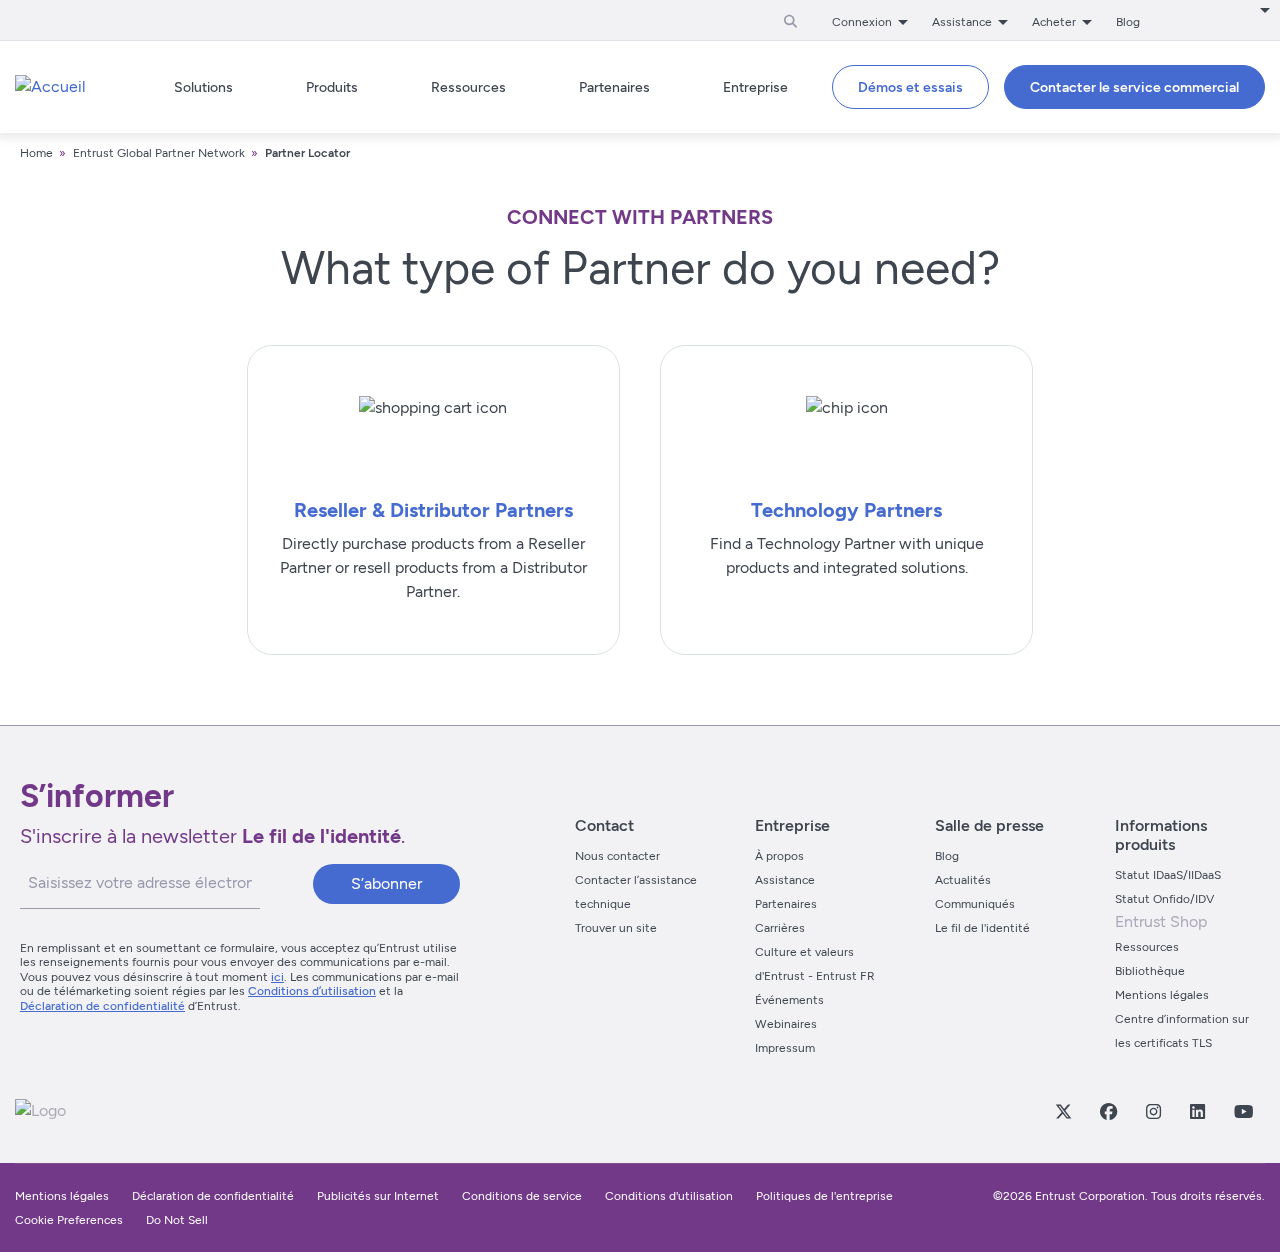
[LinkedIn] (1197, 1111)
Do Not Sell (177, 1220)
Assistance (785, 880)
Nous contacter (617, 856)
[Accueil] (50, 87)
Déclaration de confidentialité (102, 1006)
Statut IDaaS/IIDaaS (1168, 875)
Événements (789, 1000)
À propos (779, 856)
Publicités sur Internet (378, 1196)
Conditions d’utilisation (312, 991)
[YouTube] (1243, 1111)
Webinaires (786, 1024)
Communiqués (975, 904)
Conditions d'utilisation (669, 1196)
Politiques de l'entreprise (824, 1196)
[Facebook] (1108, 1111)
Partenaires (786, 904)
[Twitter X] (1063, 1111)
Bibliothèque (1150, 971)
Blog (1128, 22)
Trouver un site (616, 928)
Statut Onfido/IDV (1164, 899)
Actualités (963, 880)
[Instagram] (1153, 1111)
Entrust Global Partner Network (159, 153)
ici (277, 977)
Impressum (785, 1048)
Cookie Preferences (69, 1220)
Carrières (780, 928)
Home (36, 153)
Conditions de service (522, 1196)
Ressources (1147, 947)
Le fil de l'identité (982, 928)
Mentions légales (1162, 995)
